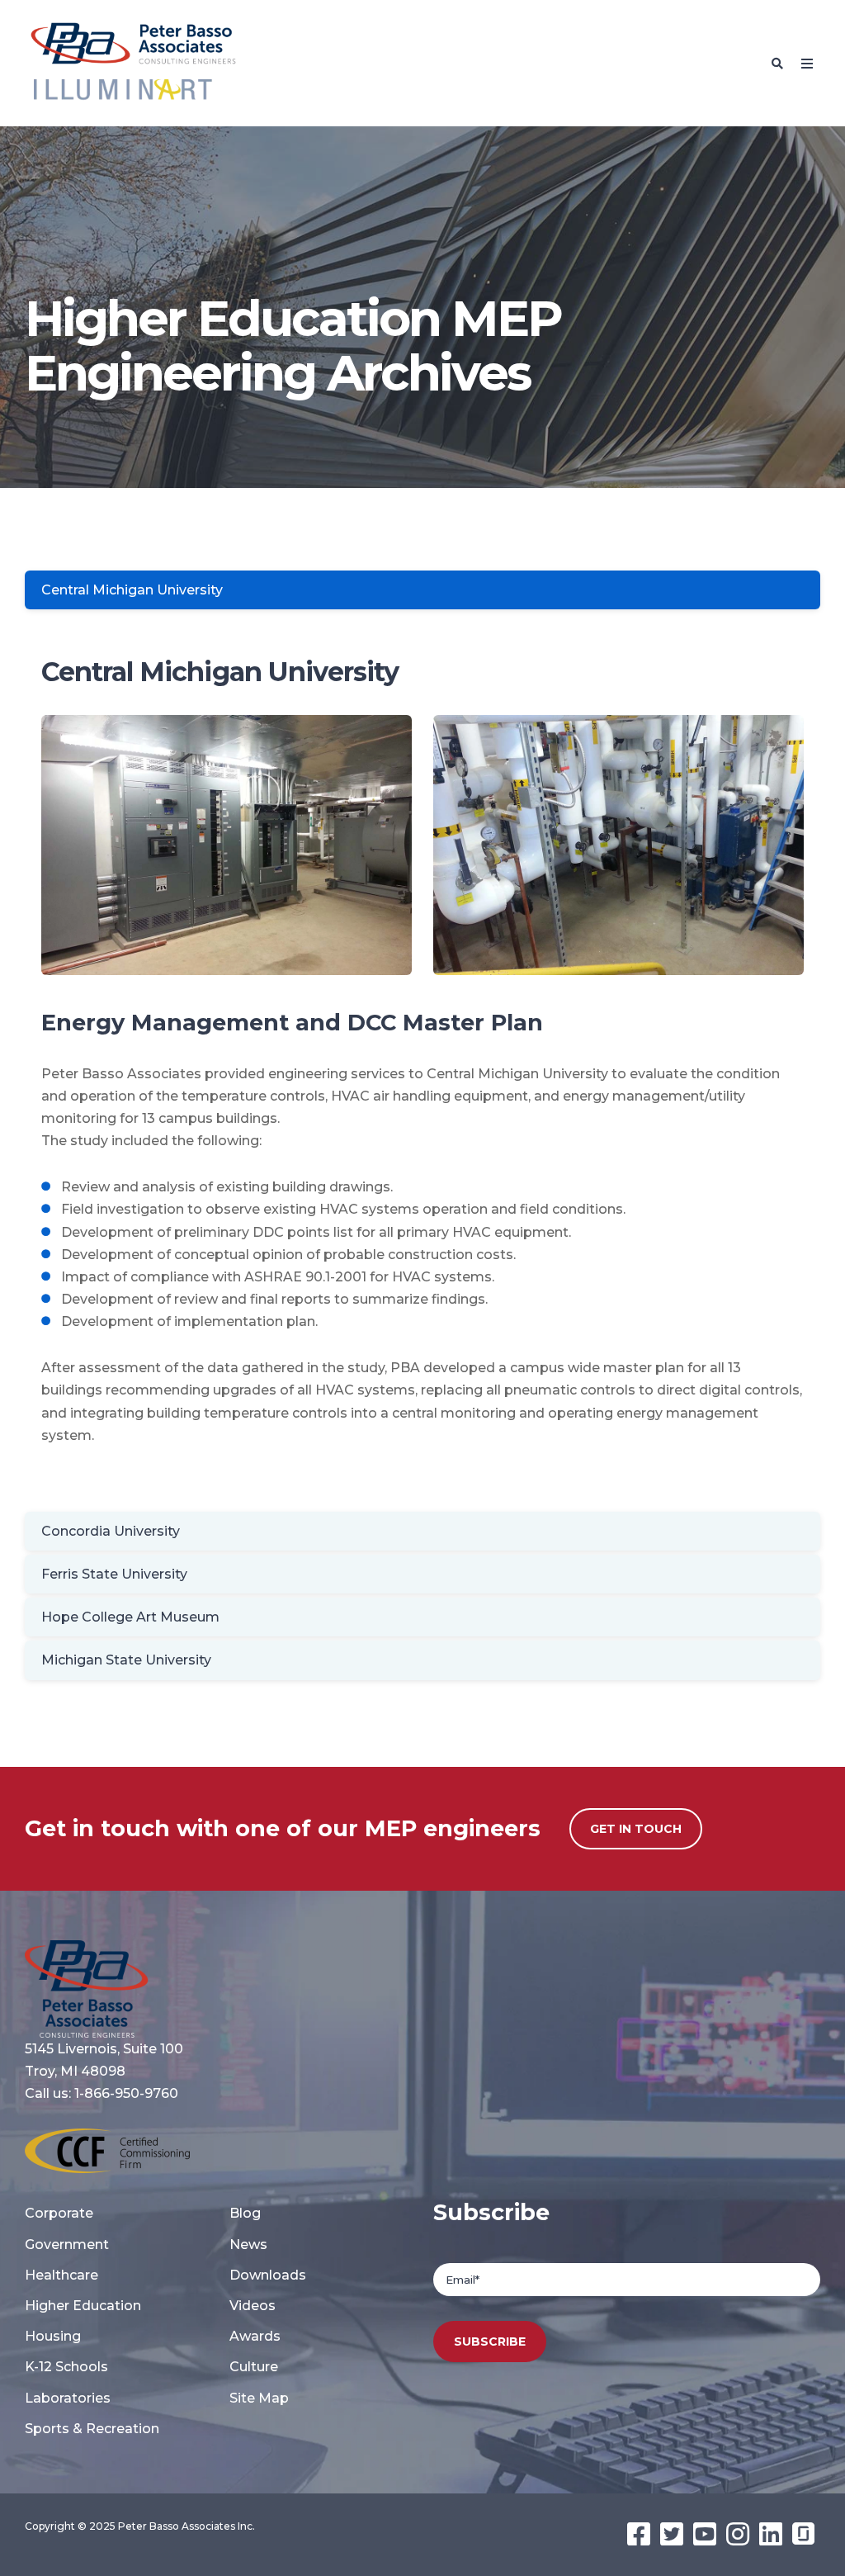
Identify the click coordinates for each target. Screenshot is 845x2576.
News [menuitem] (248, 2245)
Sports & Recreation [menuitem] (92, 2429)
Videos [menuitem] (253, 2306)
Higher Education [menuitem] (83, 2306)
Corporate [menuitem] (59, 2213)
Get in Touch (636, 1829)
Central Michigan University (132, 590)
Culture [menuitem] (254, 2367)
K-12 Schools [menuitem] (66, 2367)
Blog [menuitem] (245, 2213)
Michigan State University (126, 1660)
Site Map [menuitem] (259, 2398)
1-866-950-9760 (126, 2093)
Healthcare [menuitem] (61, 2275)
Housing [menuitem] (53, 2336)
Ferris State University (114, 1574)
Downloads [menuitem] (268, 2275)
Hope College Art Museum (130, 1617)
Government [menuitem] (67, 2245)
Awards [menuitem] (255, 2336)
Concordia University (111, 1531)
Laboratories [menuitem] (68, 2398)
